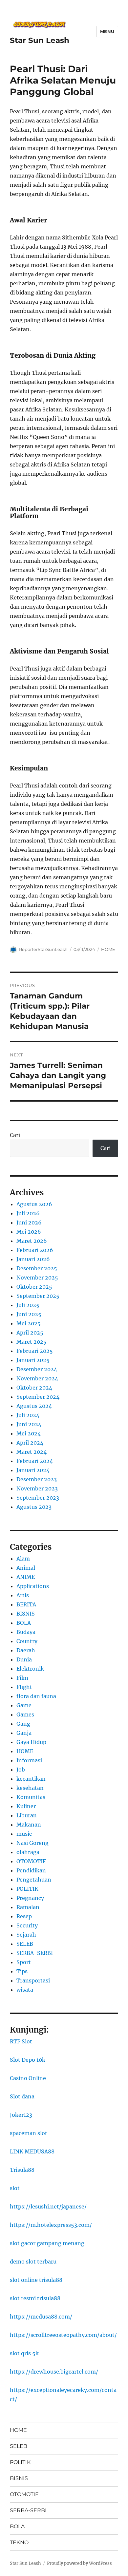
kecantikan (31, 1779)
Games (25, 1714)
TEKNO (19, 2542)
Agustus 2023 (34, 1507)
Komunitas (31, 1797)
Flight (24, 1687)
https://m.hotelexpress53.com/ (51, 2225)
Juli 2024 (28, 1415)
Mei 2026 (29, 1232)
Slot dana (22, 2096)
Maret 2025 (32, 1342)
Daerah (26, 1650)
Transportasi (33, 1980)
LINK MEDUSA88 (32, 2151)
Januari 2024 (33, 1470)
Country (27, 1641)
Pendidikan (31, 1870)
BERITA (26, 1604)
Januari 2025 (33, 1360)
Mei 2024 (29, 1433)
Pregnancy (30, 1898)
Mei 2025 (29, 1323)
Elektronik (30, 1669)
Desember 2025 (37, 1268)
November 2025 (37, 1278)
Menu (107, 31)
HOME (108, 949)
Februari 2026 (35, 1250)
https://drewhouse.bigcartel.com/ (54, 2372)
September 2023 (38, 1498)
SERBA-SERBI (35, 1953)
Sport (24, 1962)
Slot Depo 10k (28, 2060)
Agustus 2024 (34, 1406)
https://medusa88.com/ (41, 2317)
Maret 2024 (32, 1452)
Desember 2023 (37, 1479)
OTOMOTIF (31, 1861)
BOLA (24, 1623)
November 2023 (37, 1488)
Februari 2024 (35, 1461)
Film (22, 1678)
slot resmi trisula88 (35, 2298)
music (24, 1834)
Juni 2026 (29, 1222)
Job (21, 1770)
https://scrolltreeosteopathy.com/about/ (63, 2335)
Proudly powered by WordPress (79, 2563)
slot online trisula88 (36, 2280)
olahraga (28, 1852)
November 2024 (37, 1378)
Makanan (29, 1825)
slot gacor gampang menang (47, 2243)
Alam (23, 1559)
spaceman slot (29, 2133)
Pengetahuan (34, 1880)
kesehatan (30, 1788)
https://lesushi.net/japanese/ (48, 2207)
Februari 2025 (35, 1351)
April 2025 (30, 1333)
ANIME (26, 1577)
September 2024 (38, 1397)
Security (27, 1925)
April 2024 (30, 1443)
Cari (15, 1135)
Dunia (24, 1659)
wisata (25, 1990)
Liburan (27, 1815)
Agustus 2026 (34, 1204)
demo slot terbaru (33, 2262)
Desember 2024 (37, 1369)
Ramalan (28, 1907)
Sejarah (26, 1935)
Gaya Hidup (31, 1742)
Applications (33, 1586)
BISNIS (26, 1614)
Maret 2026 (32, 1241)
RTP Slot (21, 2041)
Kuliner (26, 1806)
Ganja (24, 1733)
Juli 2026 (28, 1213)
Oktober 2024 (34, 1388)
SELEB (25, 1944)
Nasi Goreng (32, 1843)
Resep (24, 1916)
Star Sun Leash (40, 40)
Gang (23, 1724)
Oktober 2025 (34, 1287)
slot (15, 2188)
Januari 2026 (33, 1259)
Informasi (29, 1760)
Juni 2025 (29, 1314)
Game (24, 1705)
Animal (26, 1568)
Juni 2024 (29, 1424)
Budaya (26, 1632)
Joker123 (21, 2115)
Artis (23, 1595)
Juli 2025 (28, 1305)
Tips (22, 1971)
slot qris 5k (24, 2353)
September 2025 (38, 1296)
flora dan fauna (36, 1696)
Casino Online (28, 2078)
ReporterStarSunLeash (43, 949)
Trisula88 (22, 2170)
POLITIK (27, 1889)
